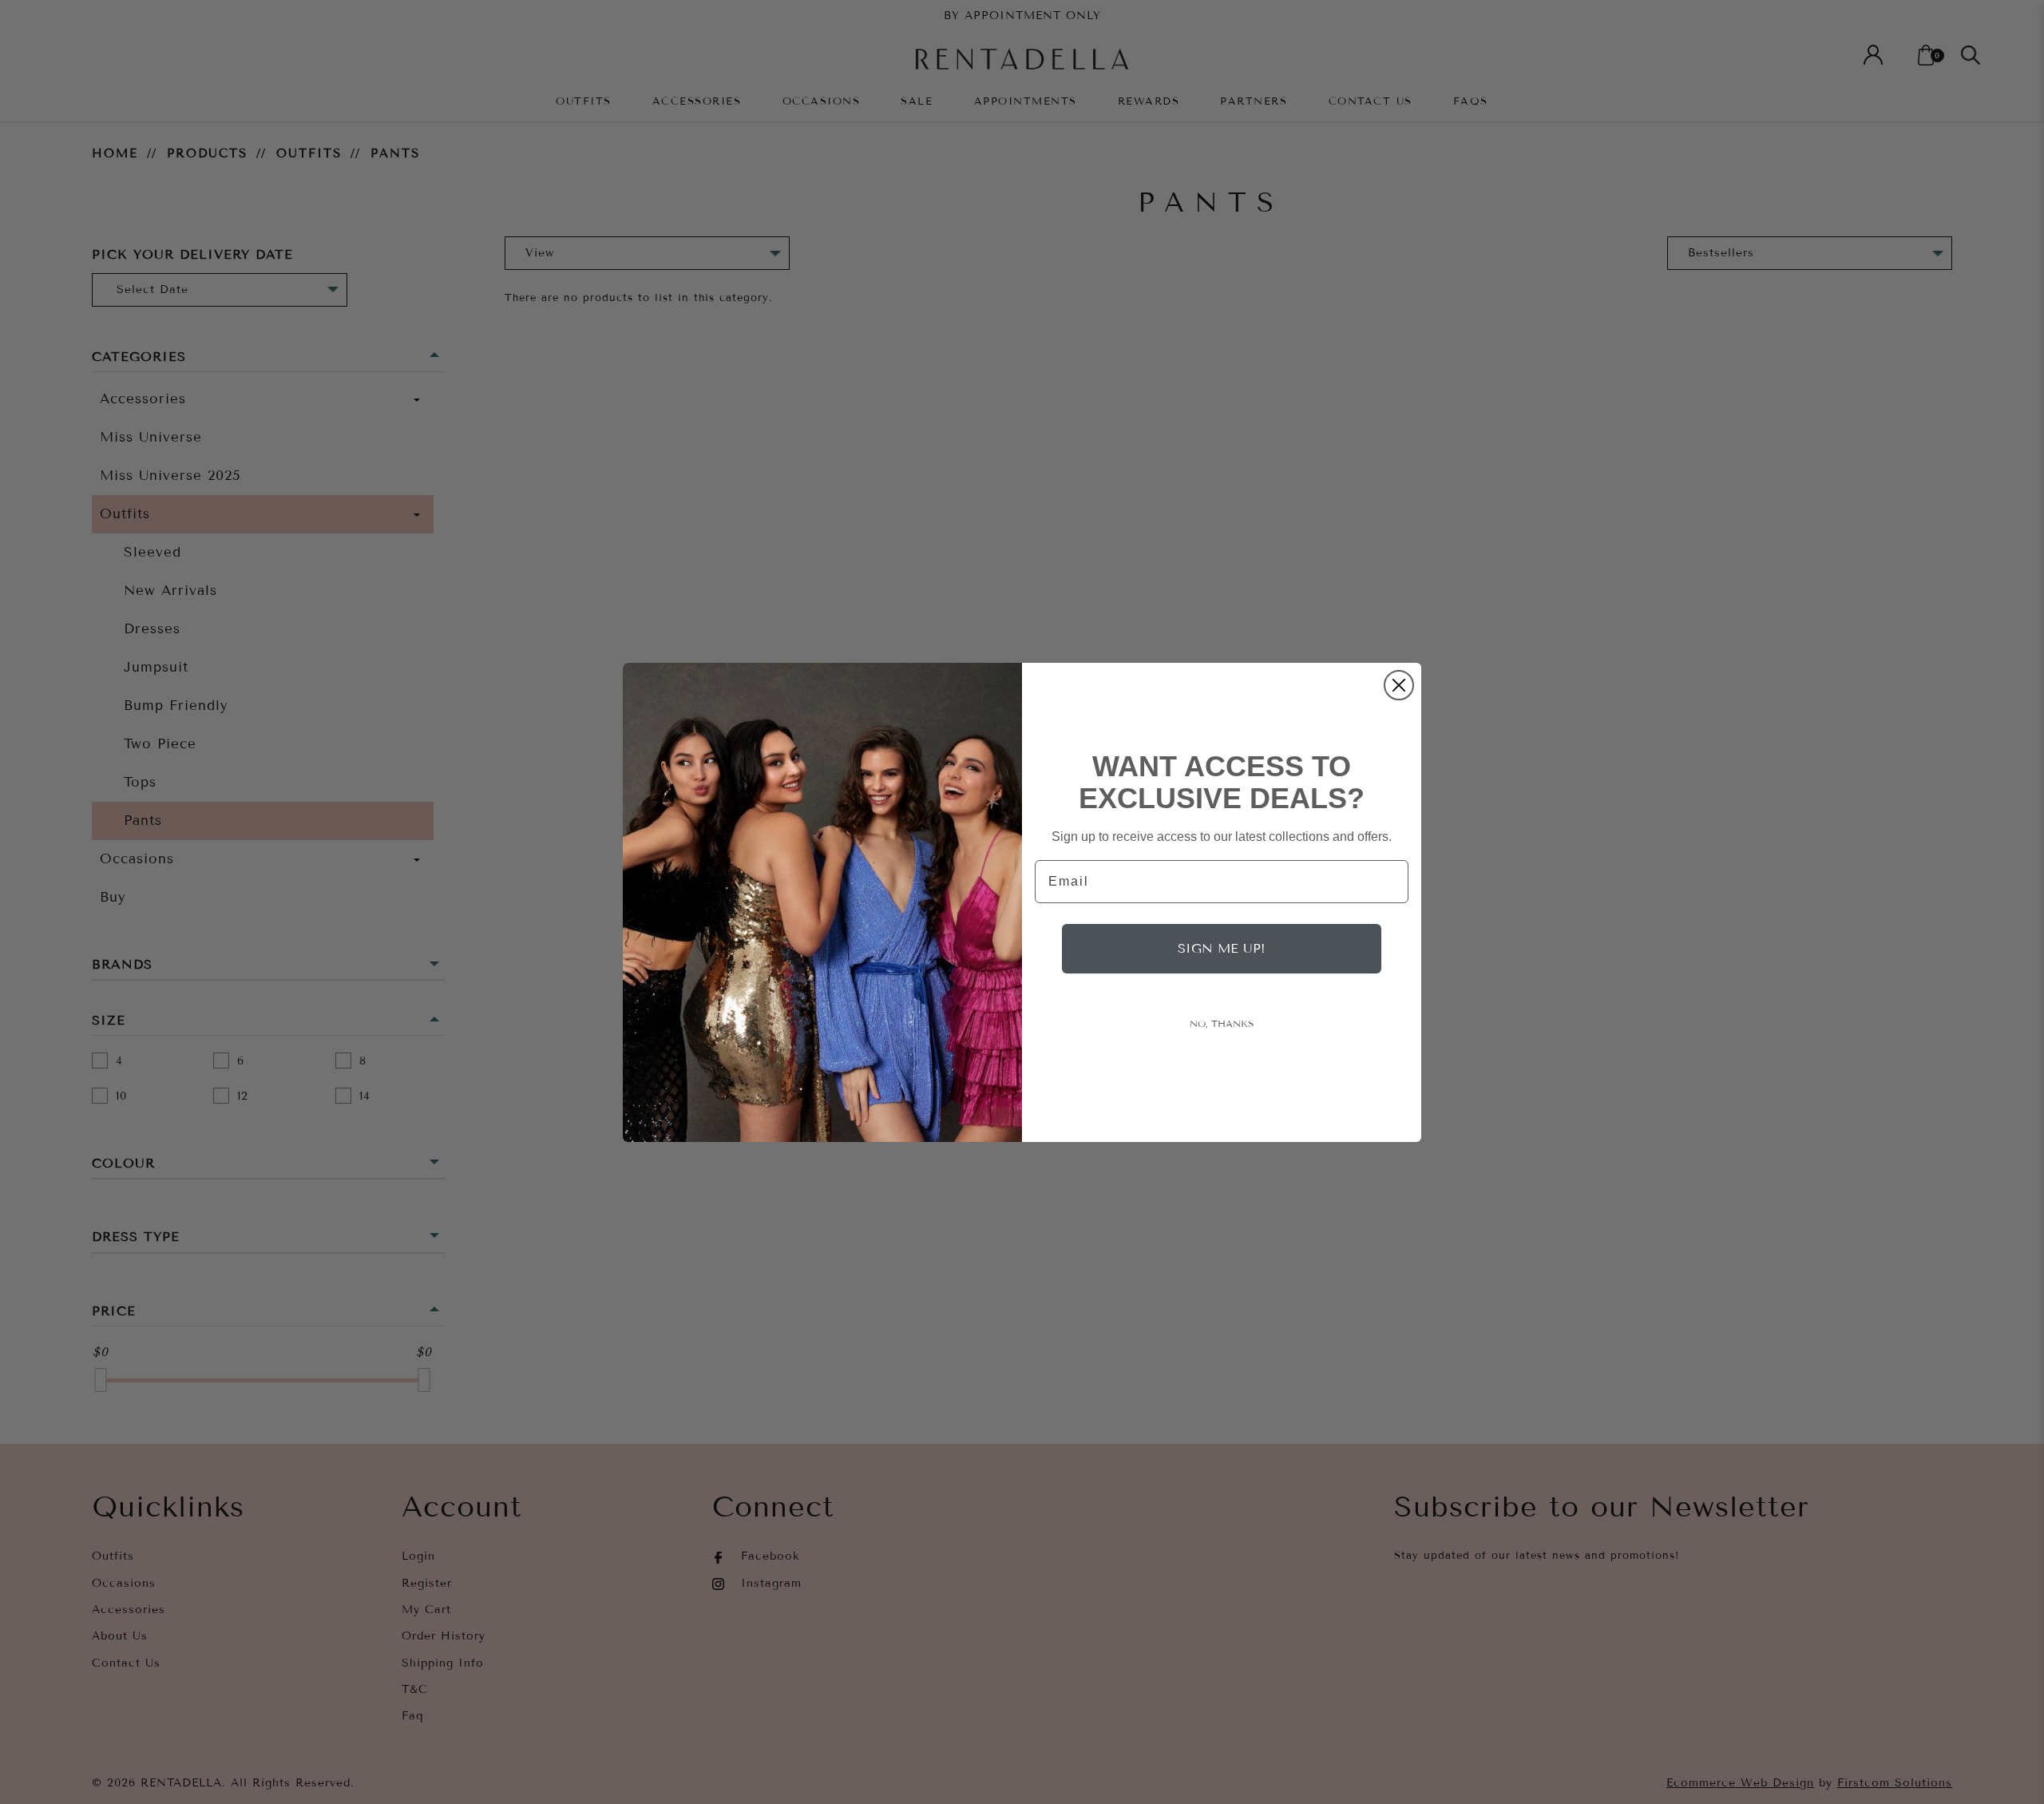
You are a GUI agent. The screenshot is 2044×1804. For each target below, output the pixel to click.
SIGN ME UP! (1222, 948)
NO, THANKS (1222, 1024)
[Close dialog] (1399, 685)
